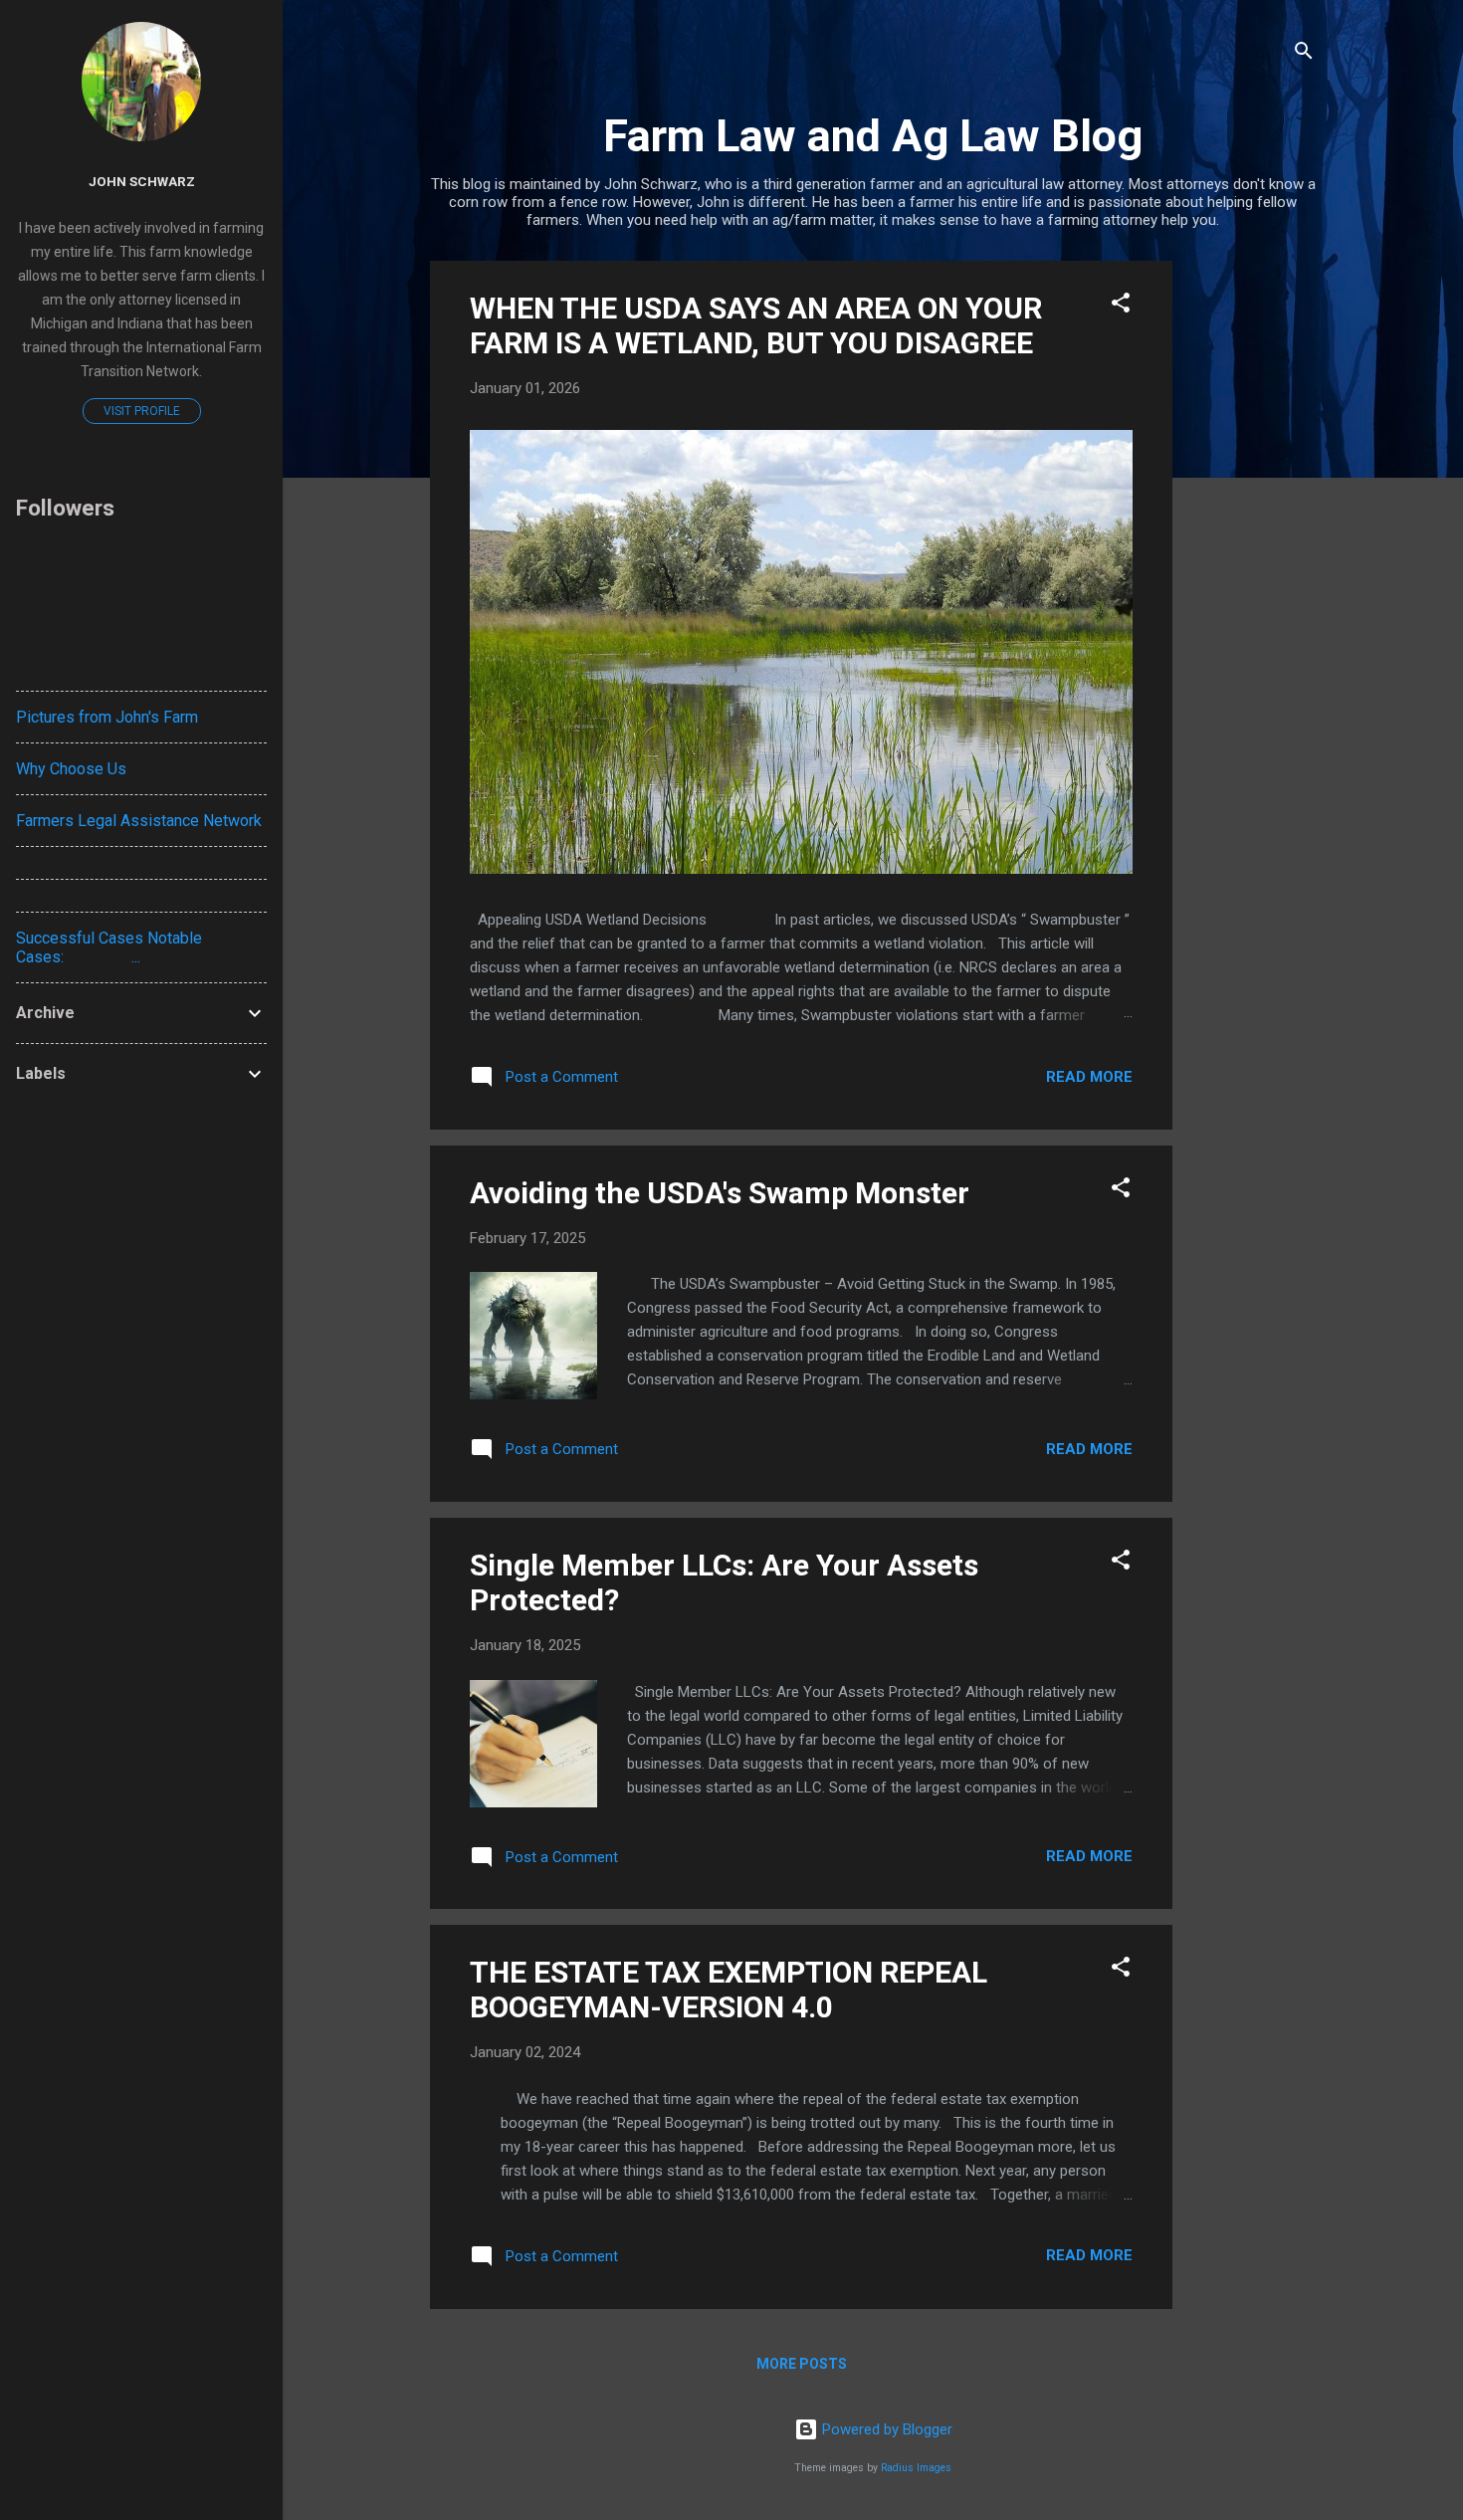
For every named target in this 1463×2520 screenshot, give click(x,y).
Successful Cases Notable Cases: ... (109, 947)
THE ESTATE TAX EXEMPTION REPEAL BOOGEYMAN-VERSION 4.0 (729, 1990)
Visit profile (142, 411)
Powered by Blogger (885, 2429)
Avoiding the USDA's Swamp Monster (720, 1193)
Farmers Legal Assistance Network (139, 821)
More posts (802, 2364)
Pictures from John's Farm (107, 717)
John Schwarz (142, 181)
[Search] (1304, 54)
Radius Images (916, 2468)
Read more (1089, 1077)
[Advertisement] (1252, 559)
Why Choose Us (71, 769)
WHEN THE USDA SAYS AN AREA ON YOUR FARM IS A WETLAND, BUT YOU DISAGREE (756, 325)
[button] (1121, 306)
